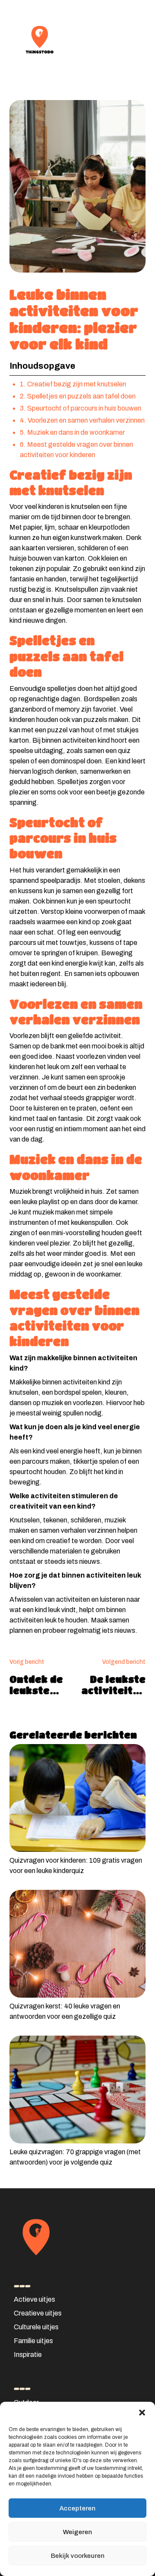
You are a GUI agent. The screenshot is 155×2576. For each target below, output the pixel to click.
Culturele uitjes (36, 2327)
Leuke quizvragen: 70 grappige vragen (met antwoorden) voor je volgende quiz (75, 2157)
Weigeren (77, 2532)
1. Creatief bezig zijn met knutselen (73, 384)
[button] (142, 2413)
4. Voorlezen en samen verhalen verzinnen (82, 420)
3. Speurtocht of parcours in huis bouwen (81, 408)
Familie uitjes (33, 2341)
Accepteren (77, 2508)
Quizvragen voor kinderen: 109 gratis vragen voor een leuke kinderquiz (76, 1865)
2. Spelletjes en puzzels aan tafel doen (78, 396)
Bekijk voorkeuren (78, 2556)
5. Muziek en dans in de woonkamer (72, 432)
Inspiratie (28, 2355)
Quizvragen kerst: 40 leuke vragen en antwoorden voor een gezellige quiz (65, 2011)
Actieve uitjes (34, 2299)
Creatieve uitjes (38, 2313)
